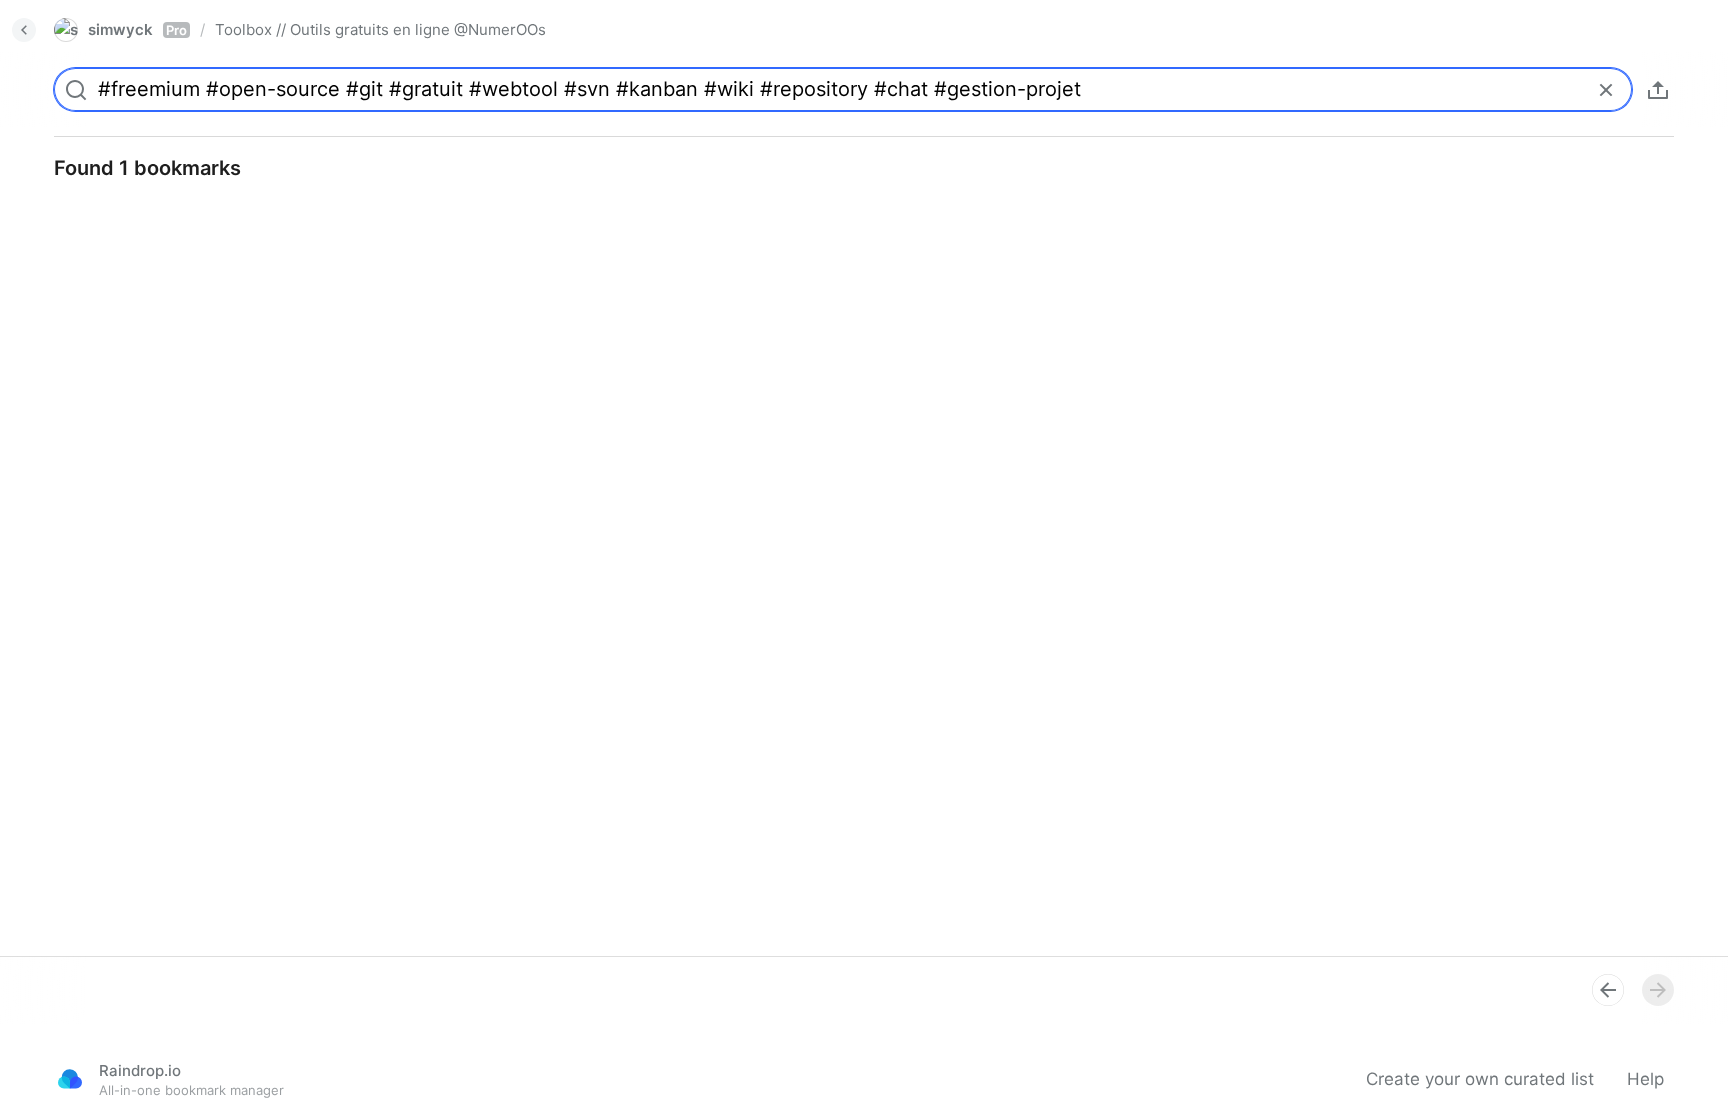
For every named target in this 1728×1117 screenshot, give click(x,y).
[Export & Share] (1658, 90)
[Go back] (24, 30)
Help (1645, 1079)
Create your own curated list (1480, 1079)
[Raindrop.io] (70, 1079)
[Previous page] (1608, 990)
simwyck (137, 29)
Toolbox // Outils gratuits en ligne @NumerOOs (380, 29)
